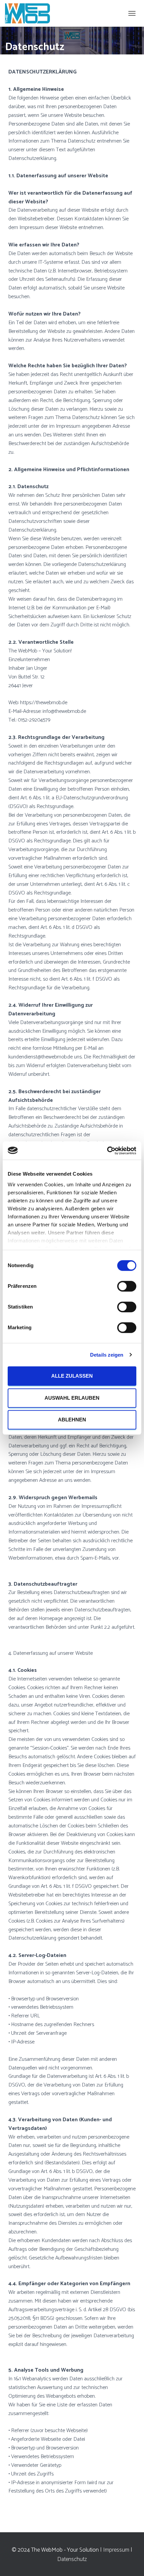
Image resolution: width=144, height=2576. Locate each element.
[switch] (127, 1286)
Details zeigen (107, 1355)
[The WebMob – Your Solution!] (30, 13)
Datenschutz (72, 2559)
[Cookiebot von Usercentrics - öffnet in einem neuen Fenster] (107, 1151)
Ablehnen (72, 1420)
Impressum (116, 2550)
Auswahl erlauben (72, 1398)
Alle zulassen (72, 1376)
